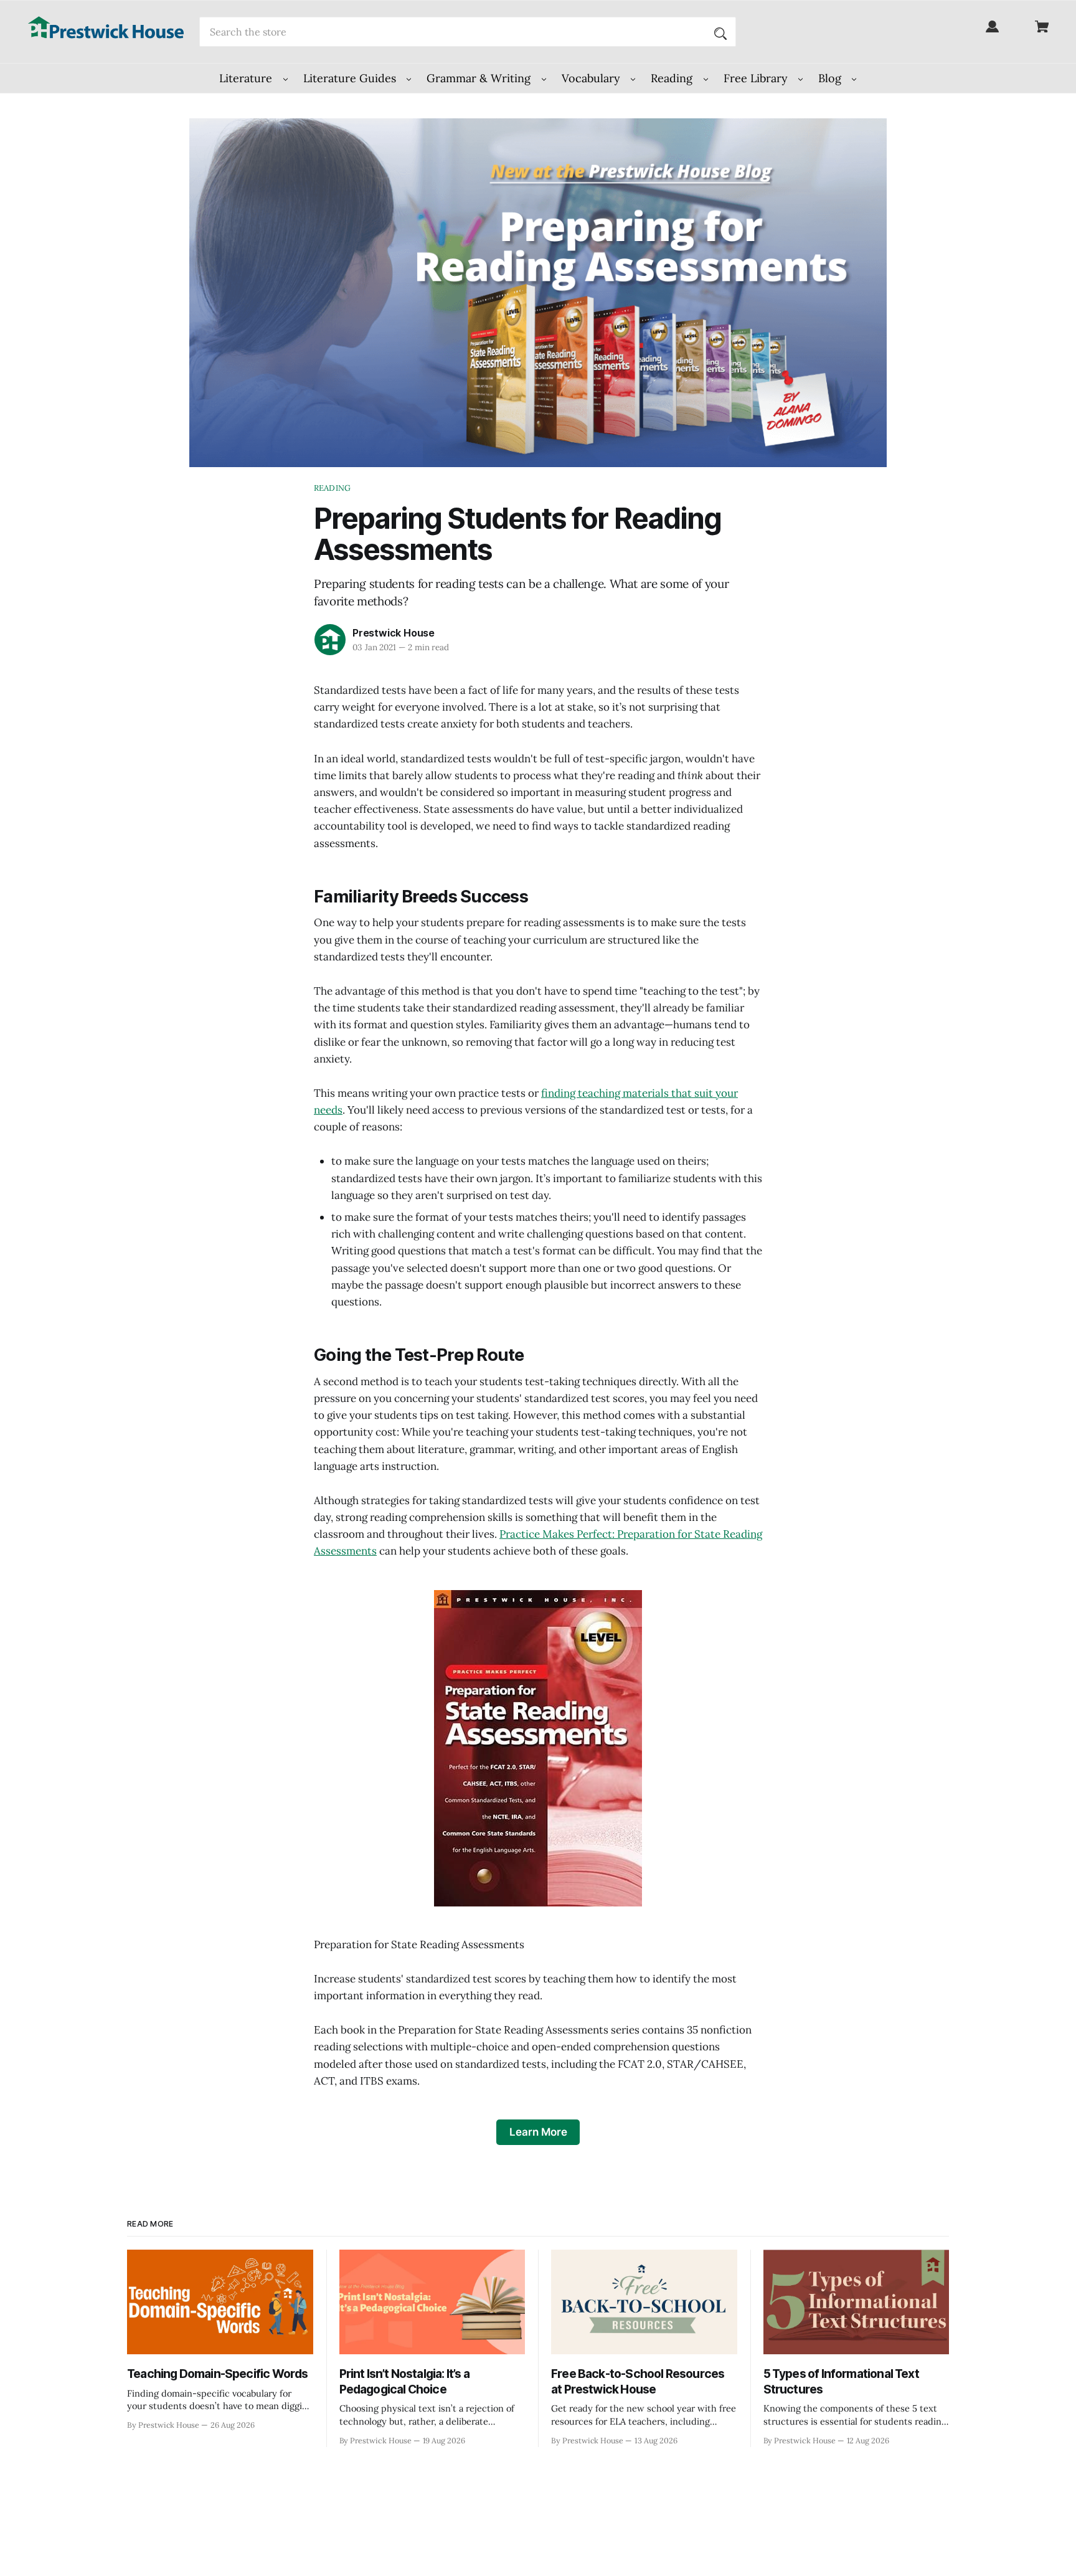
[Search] (720, 32)
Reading (673, 78)
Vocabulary (592, 78)
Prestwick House (394, 633)
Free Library (757, 78)
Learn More (538, 2132)
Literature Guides (351, 78)
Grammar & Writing (480, 78)
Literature (247, 78)
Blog (831, 78)
